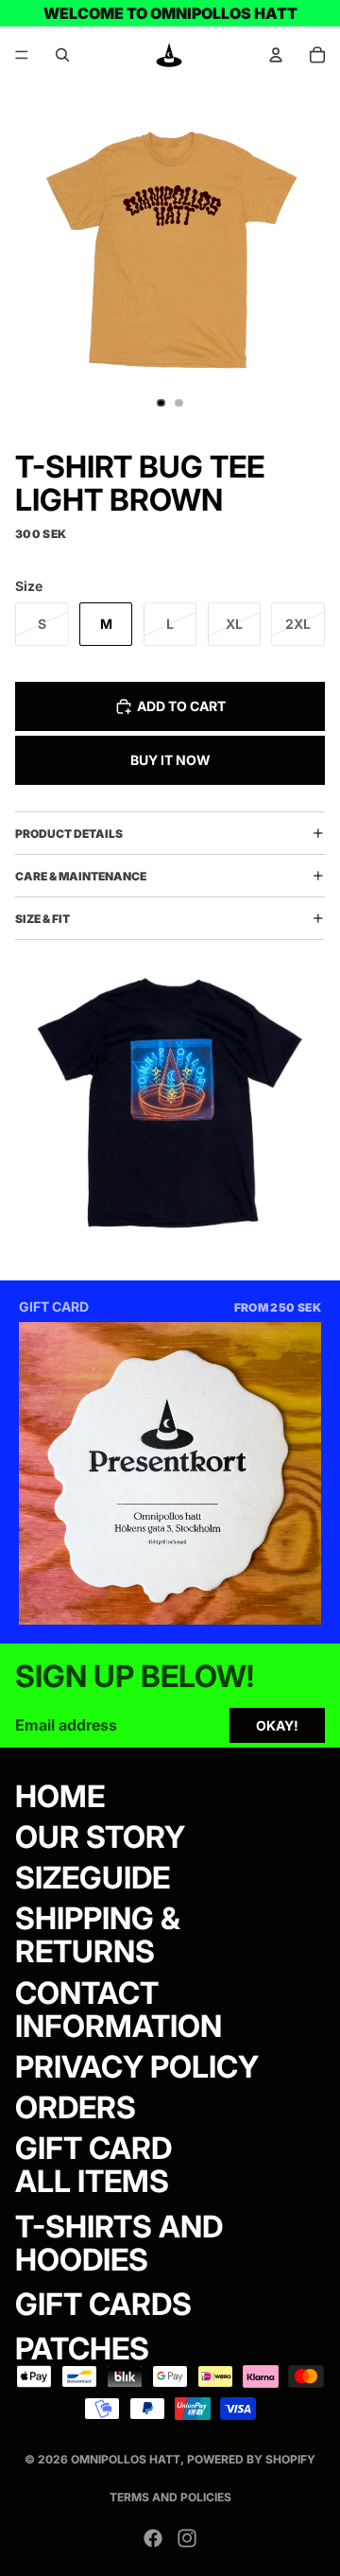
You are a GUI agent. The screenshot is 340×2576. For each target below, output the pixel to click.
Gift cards (103, 2304)
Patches (82, 2349)
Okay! (277, 1725)
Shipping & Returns (98, 1935)
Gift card (93, 2148)
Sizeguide (93, 1878)
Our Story (100, 1836)
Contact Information (119, 2009)
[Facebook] (153, 2538)
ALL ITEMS (92, 2181)
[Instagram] (187, 2538)
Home (60, 1795)
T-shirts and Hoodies (119, 2242)
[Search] (62, 55)
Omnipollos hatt (126, 2459)
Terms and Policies (170, 2497)
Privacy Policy (137, 2067)
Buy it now (170, 760)
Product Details (69, 834)
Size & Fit (42, 919)
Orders (76, 2107)
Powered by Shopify (251, 2459)
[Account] (276, 55)
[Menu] (22, 55)
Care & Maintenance (81, 876)
